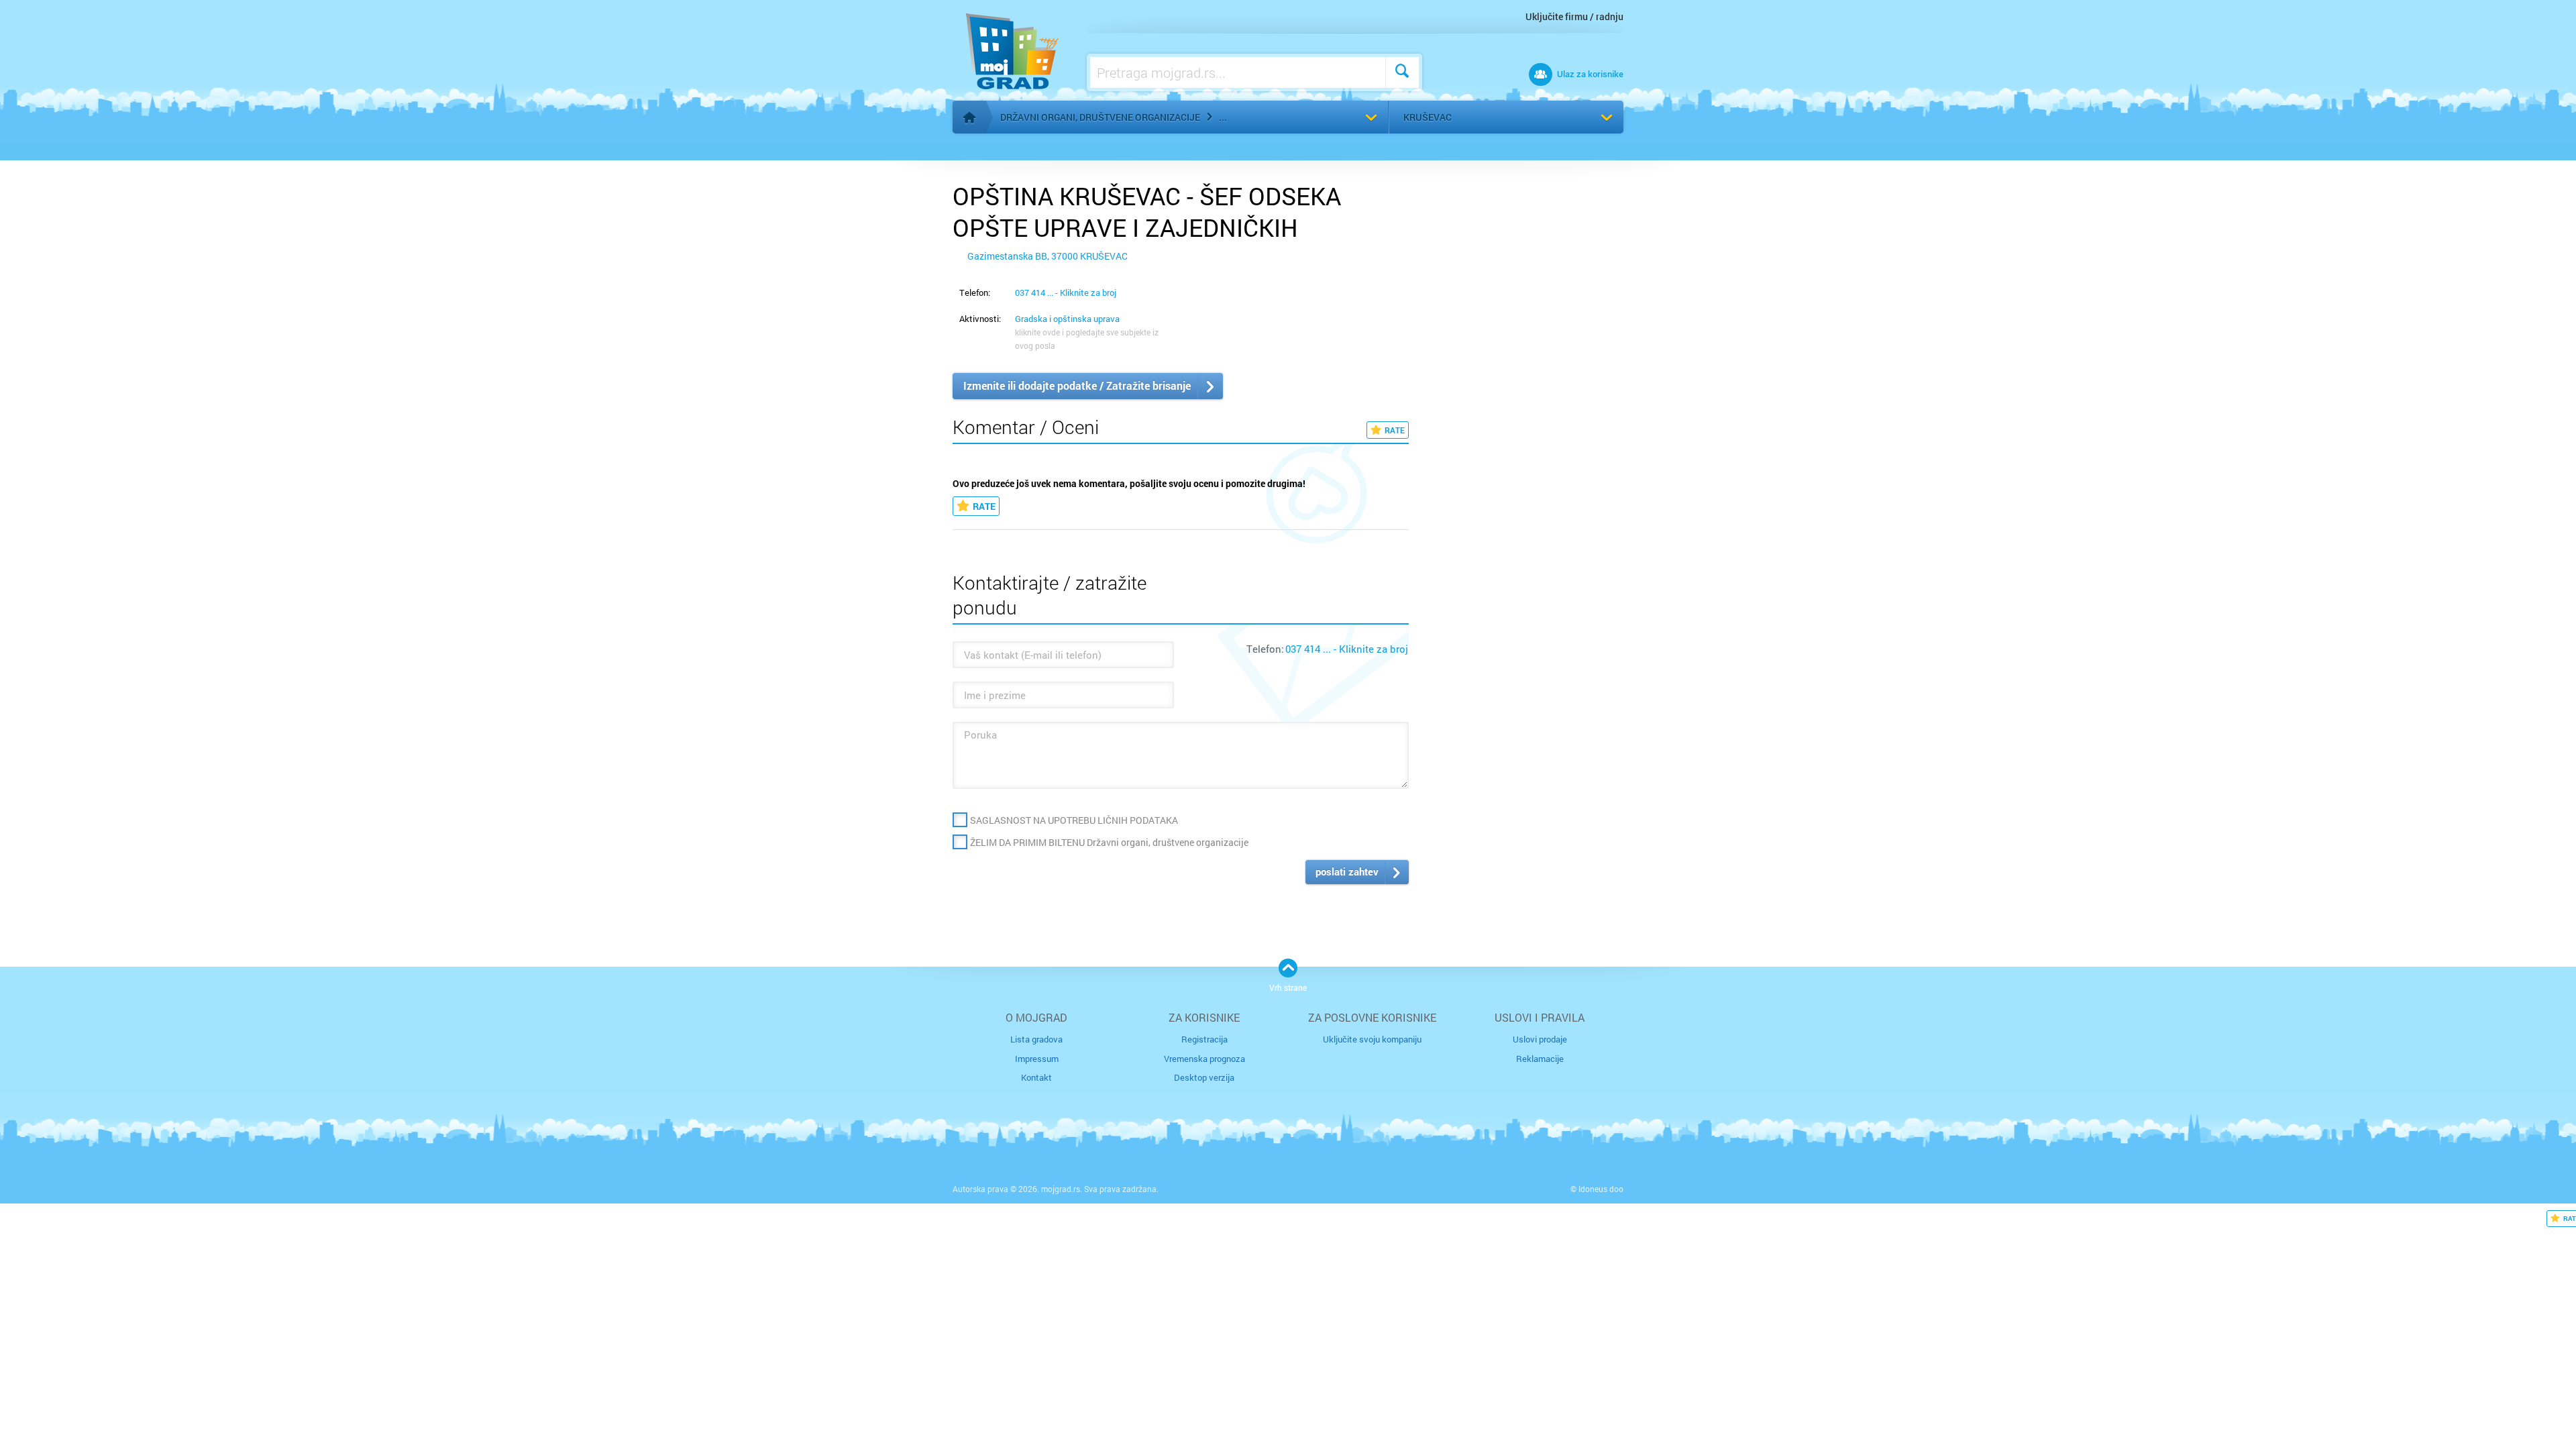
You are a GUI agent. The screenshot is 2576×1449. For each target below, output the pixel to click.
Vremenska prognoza (1204, 1059)
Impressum (1037, 1059)
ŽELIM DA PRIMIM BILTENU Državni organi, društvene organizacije (1109, 842)
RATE (1395, 430)
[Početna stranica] (969, 117)
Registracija (1204, 1039)
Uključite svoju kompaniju (1372, 1039)
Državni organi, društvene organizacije (1100, 117)
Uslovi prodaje (1540, 1039)
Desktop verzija (1204, 1077)
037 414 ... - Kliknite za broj (1066, 292)
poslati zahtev (1347, 871)
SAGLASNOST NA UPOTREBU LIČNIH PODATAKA (1074, 820)
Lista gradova (1036, 1039)
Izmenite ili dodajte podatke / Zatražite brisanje (1077, 385)
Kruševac (1428, 117)
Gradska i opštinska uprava (1067, 319)
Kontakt (1036, 1077)
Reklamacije (1540, 1059)
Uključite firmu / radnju (1574, 16)
